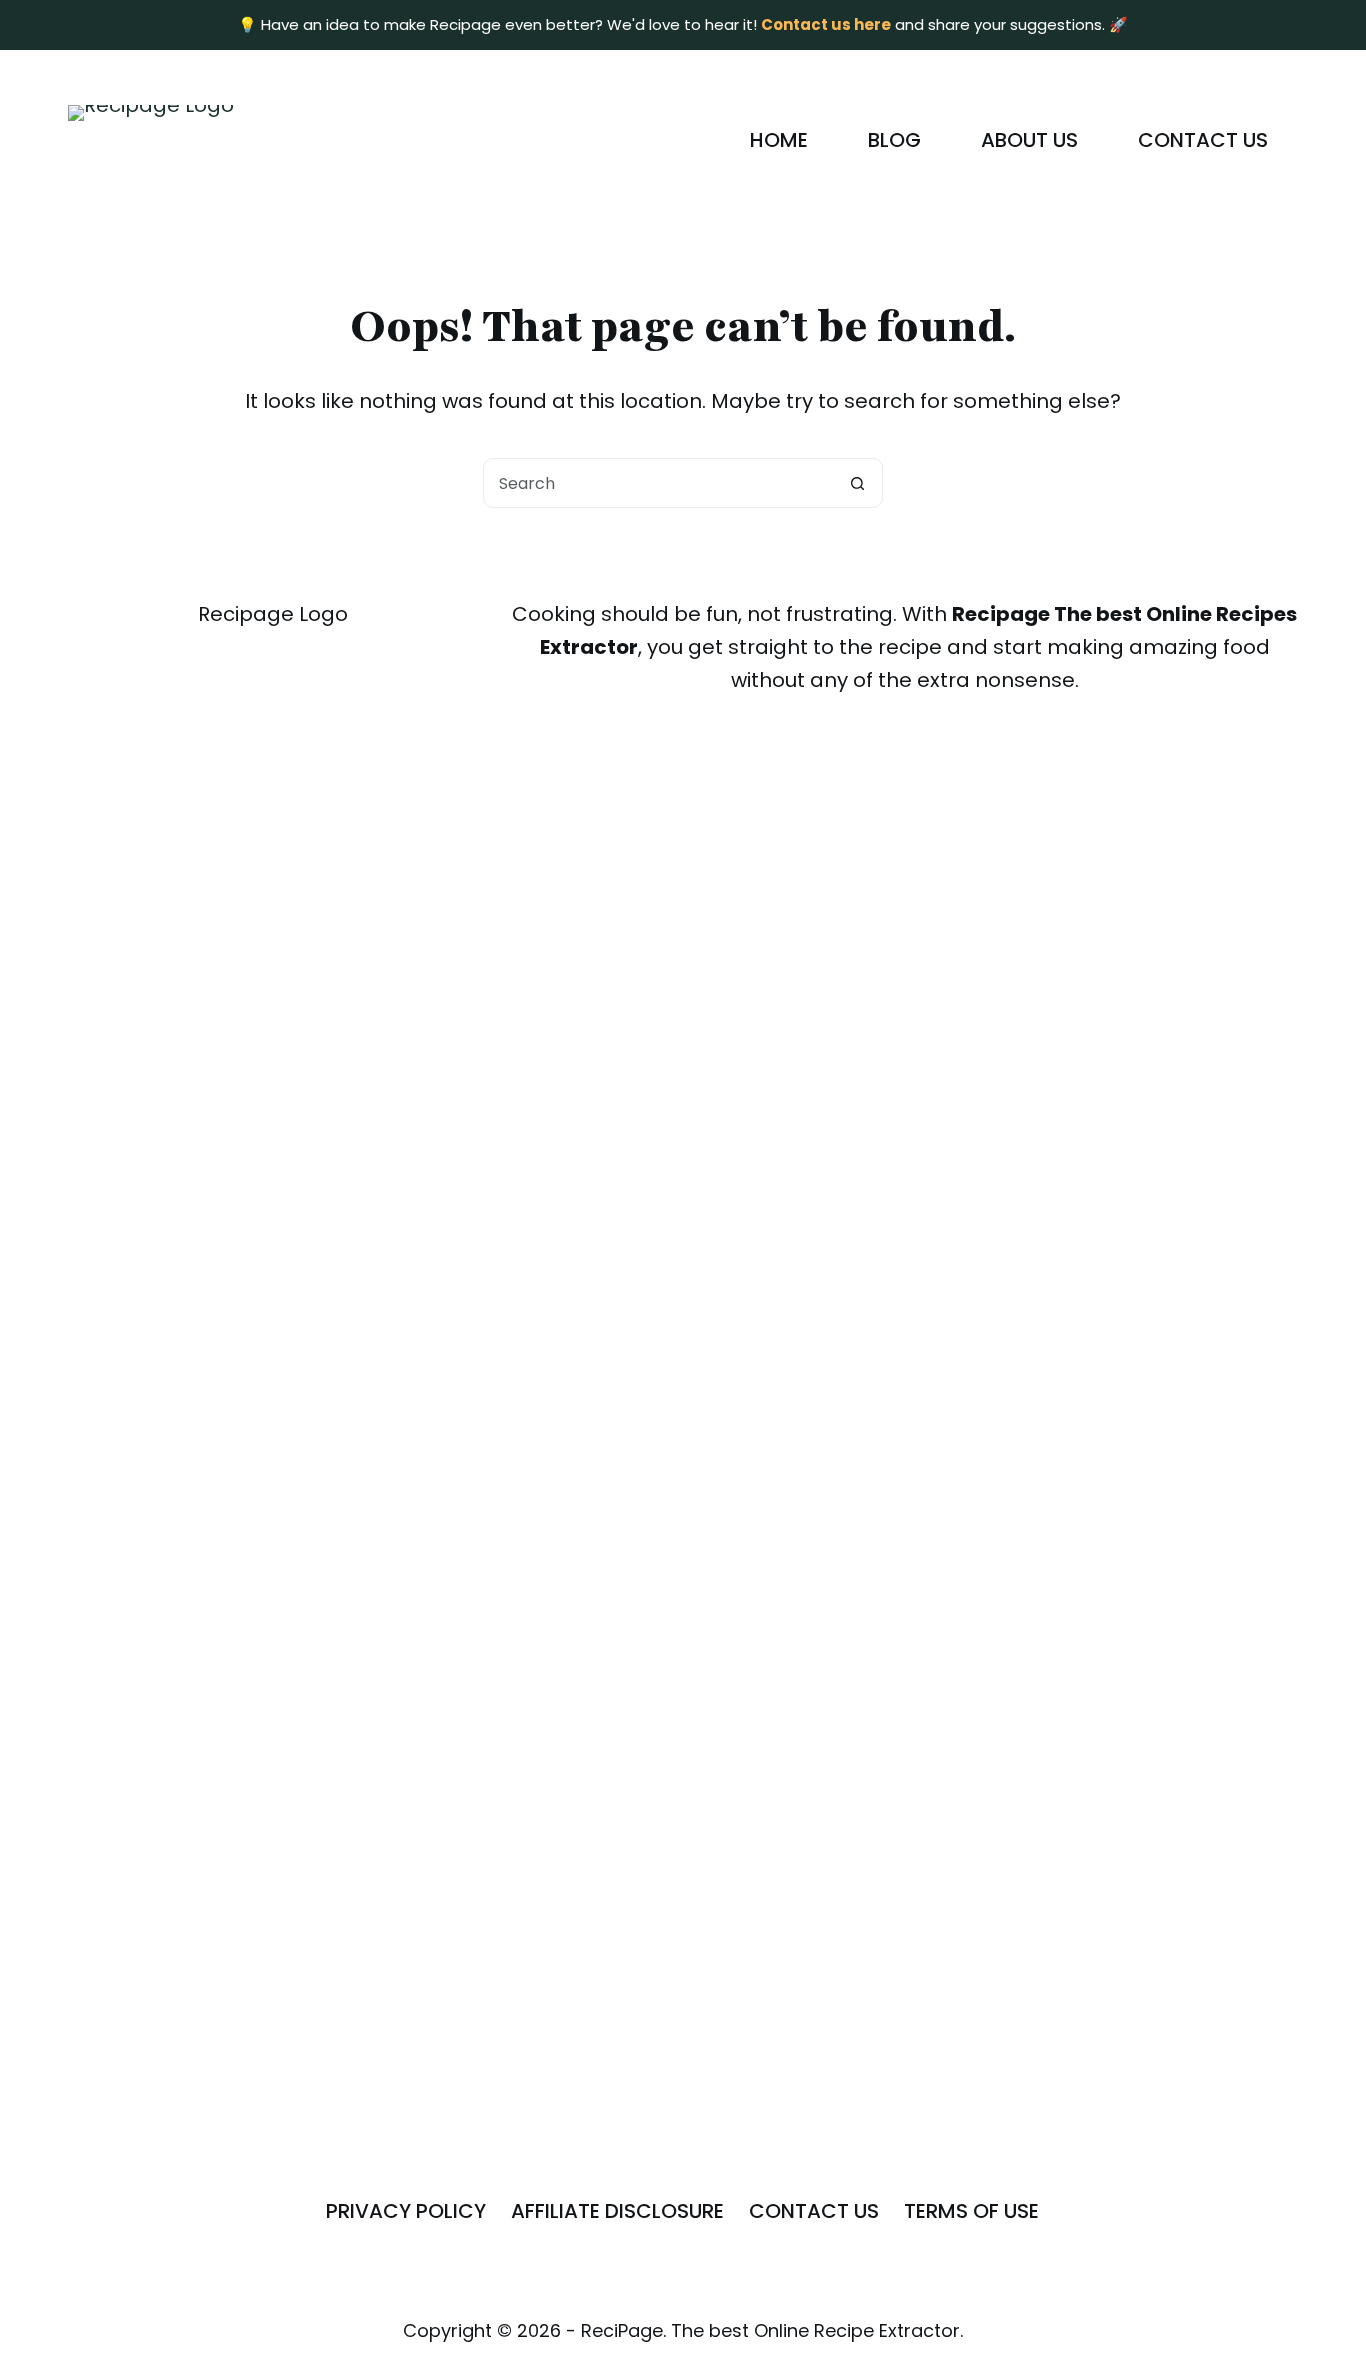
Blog (894, 140)
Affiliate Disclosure (617, 2211)
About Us (1029, 140)
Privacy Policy (406, 2211)
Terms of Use (971, 2211)
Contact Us (1203, 140)
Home (779, 140)
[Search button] (858, 483)
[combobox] (659, 483)
